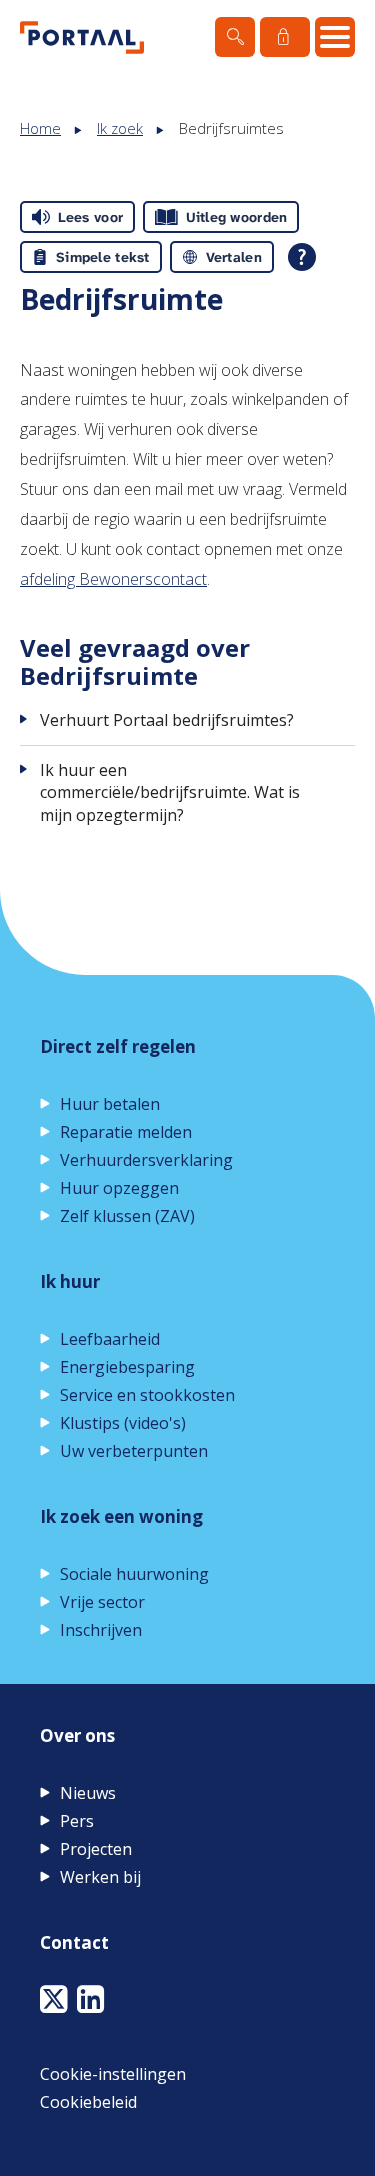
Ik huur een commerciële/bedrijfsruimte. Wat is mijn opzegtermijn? (170, 792)
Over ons (77, 1735)
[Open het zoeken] (235, 37)
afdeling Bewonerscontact (113, 579)
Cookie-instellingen (113, 2074)
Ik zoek (120, 128)
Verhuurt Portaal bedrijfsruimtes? (167, 720)
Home (40, 128)
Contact (74, 1942)
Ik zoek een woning (121, 1516)
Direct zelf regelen (118, 1046)
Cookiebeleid (88, 2102)
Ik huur (70, 1281)
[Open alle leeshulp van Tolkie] (302, 257)
